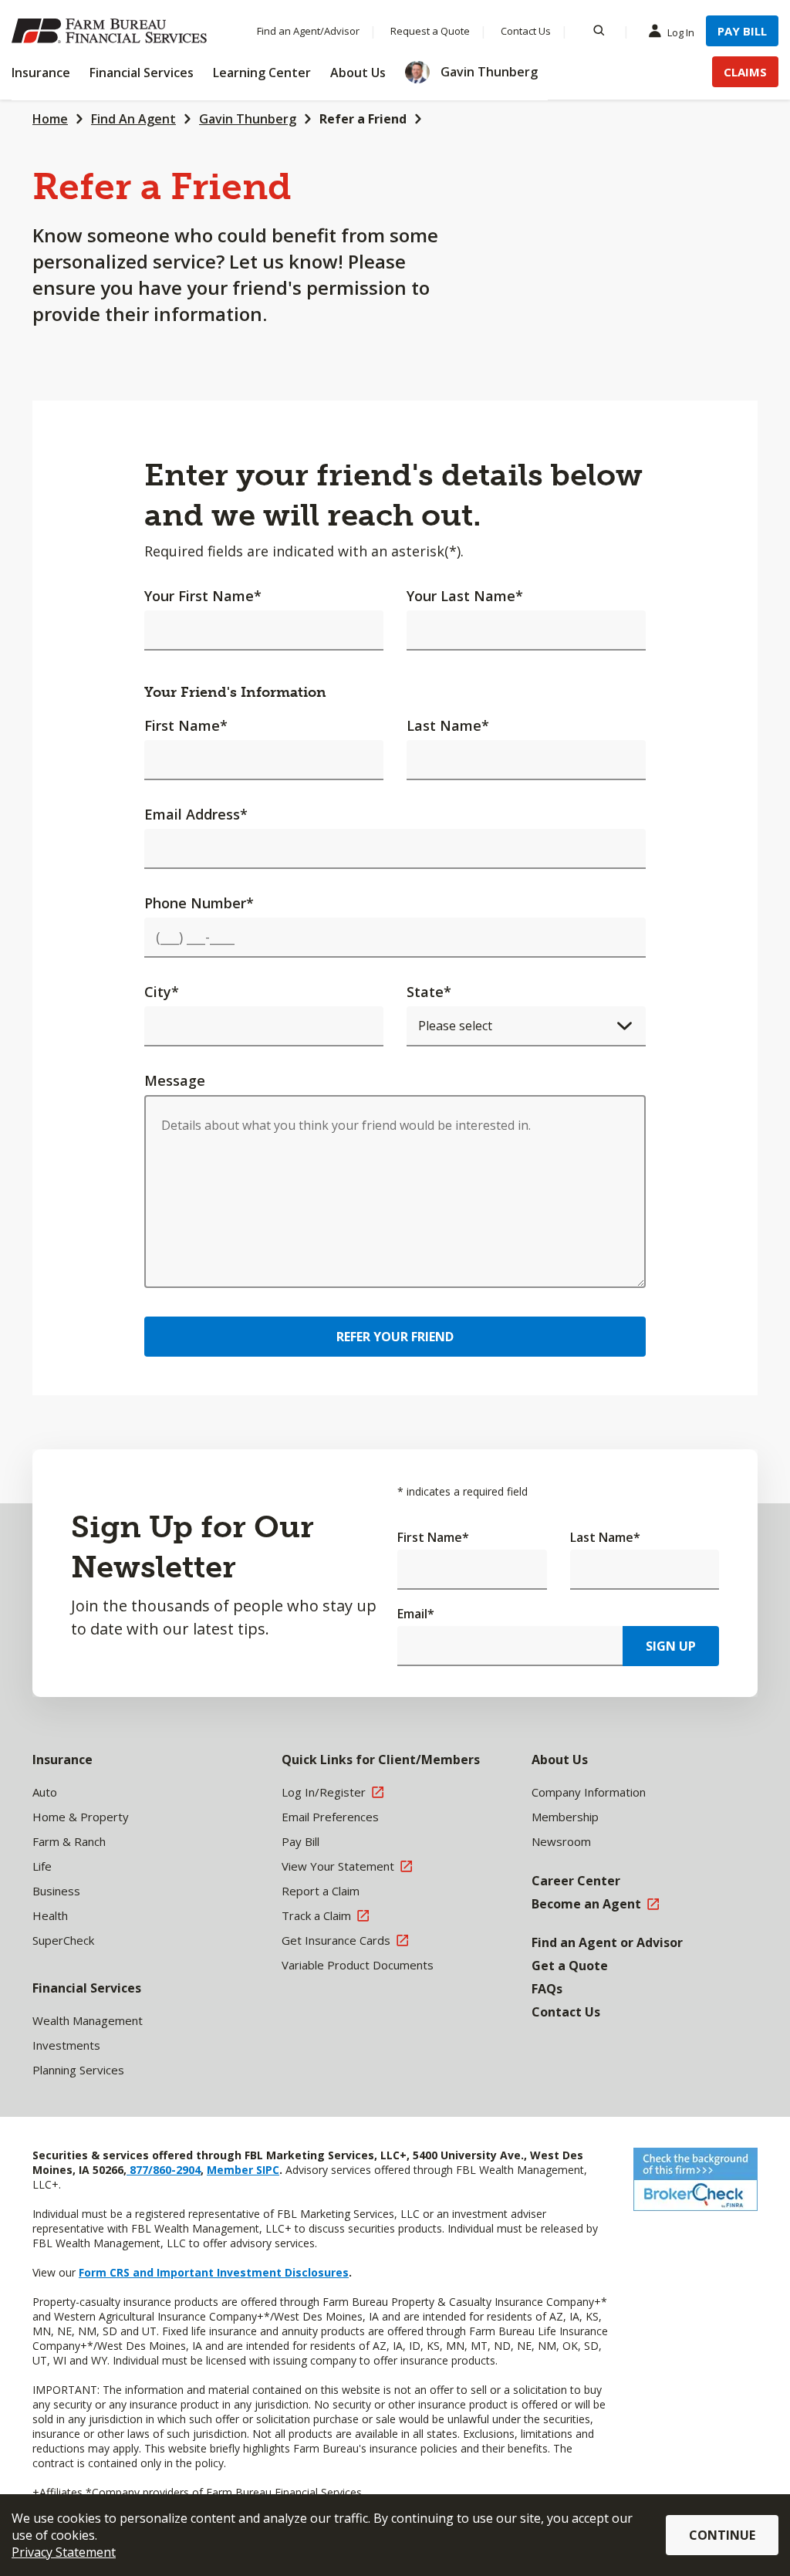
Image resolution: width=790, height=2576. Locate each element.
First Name (186, 725)
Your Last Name (465, 596)
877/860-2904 (164, 2170)
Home (50, 119)
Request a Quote (430, 31)
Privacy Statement (64, 2552)
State (429, 992)
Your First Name (203, 596)
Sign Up (671, 1646)
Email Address (196, 814)
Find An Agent (133, 119)
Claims (745, 72)
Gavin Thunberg (248, 119)
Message (175, 1080)
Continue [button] (722, 2535)
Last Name (448, 725)
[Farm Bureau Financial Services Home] (112, 31)
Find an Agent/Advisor (308, 31)
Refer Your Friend (395, 1337)
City (162, 992)
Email (416, 1614)
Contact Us (526, 31)
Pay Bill (742, 31)
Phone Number (199, 903)
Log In (681, 32)
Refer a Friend (363, 119)
